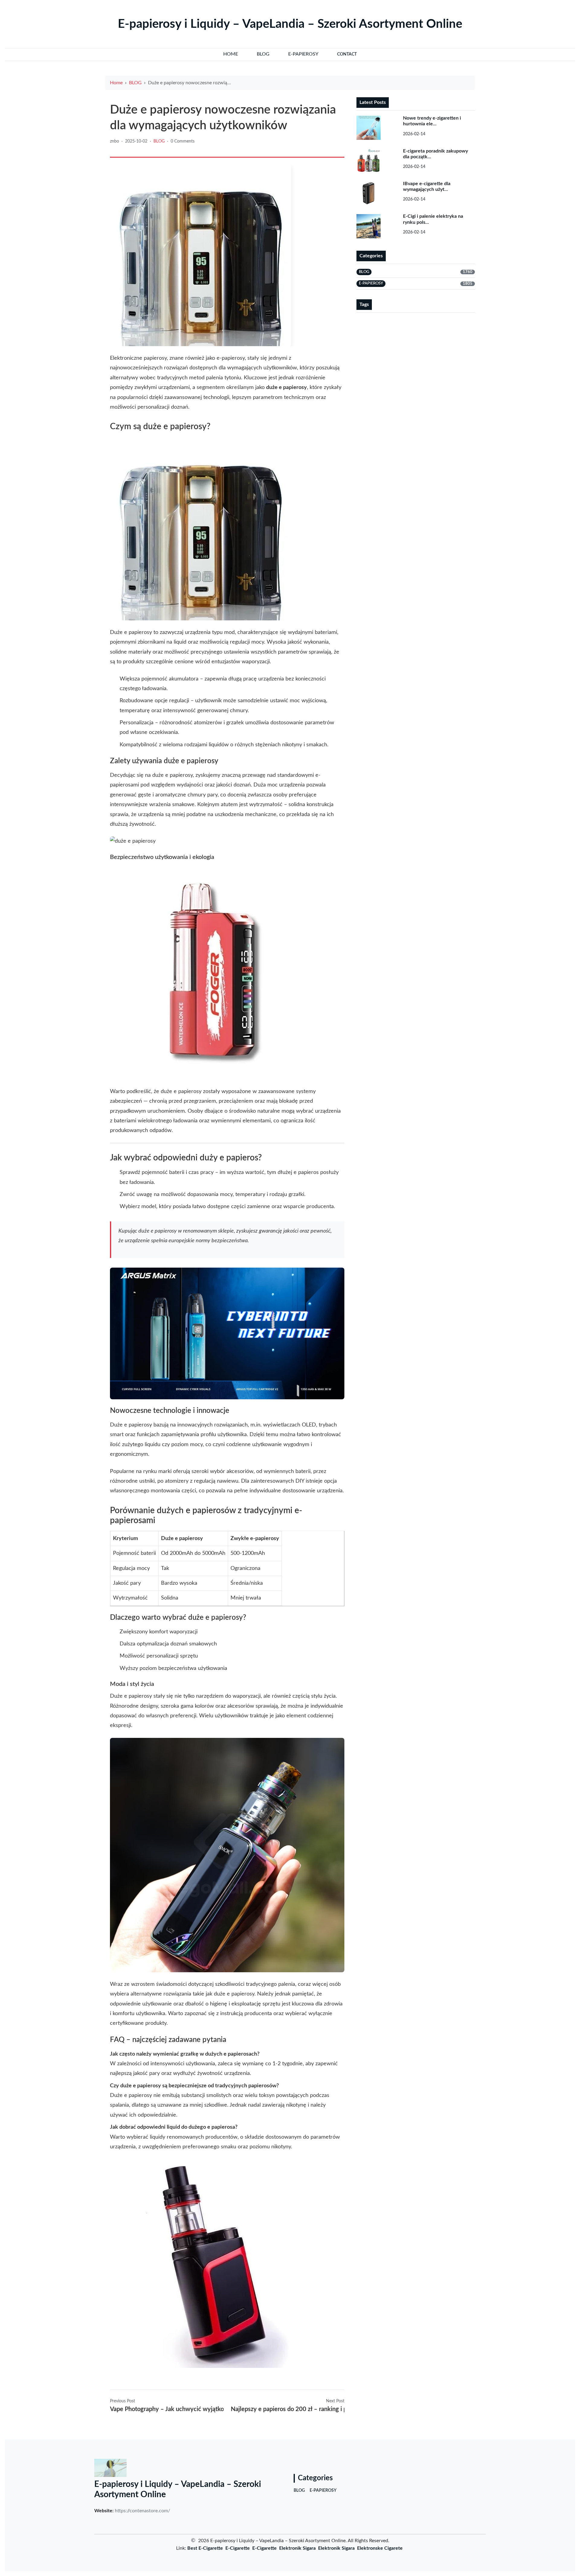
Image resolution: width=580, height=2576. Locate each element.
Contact (347, 54)
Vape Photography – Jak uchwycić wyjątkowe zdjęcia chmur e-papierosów (167, 2409)
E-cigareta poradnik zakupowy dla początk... (435, 154)
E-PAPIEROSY (323, 2491)
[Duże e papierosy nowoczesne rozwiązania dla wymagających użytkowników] (201, 256)
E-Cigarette (238, 2548)
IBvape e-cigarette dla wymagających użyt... (427, 187)
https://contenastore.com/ (142, 2511)
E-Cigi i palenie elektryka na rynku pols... (433, 219)
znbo (114, 141)
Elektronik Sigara (297, 2548)
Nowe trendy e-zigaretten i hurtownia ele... (432, 121)
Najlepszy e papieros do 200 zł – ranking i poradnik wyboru (288, 2409)
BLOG (135, 83)
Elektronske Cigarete (380, 2548)
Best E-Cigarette (205, 2548)
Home (116, 83)
